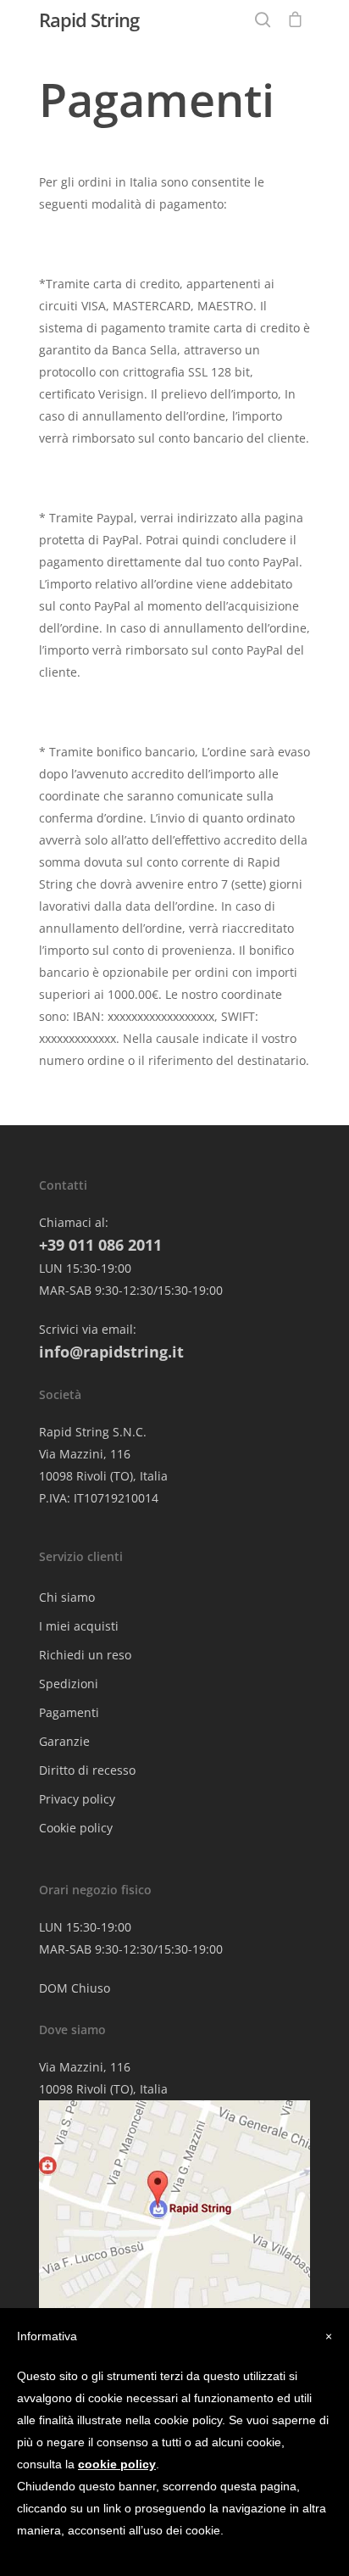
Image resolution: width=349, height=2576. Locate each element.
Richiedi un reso (85, 1655)
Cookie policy (76, 1828)
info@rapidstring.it (111, 1352)
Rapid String (89, 20)
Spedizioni (69, 1684)
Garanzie (64, 1741)
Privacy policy (77, 1799)
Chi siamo (67, 1597)
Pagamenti (69, 1712)
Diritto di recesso (87, 1770)
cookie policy (117, 2464)
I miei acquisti (79, 1626)
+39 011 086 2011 (100, 1245)
